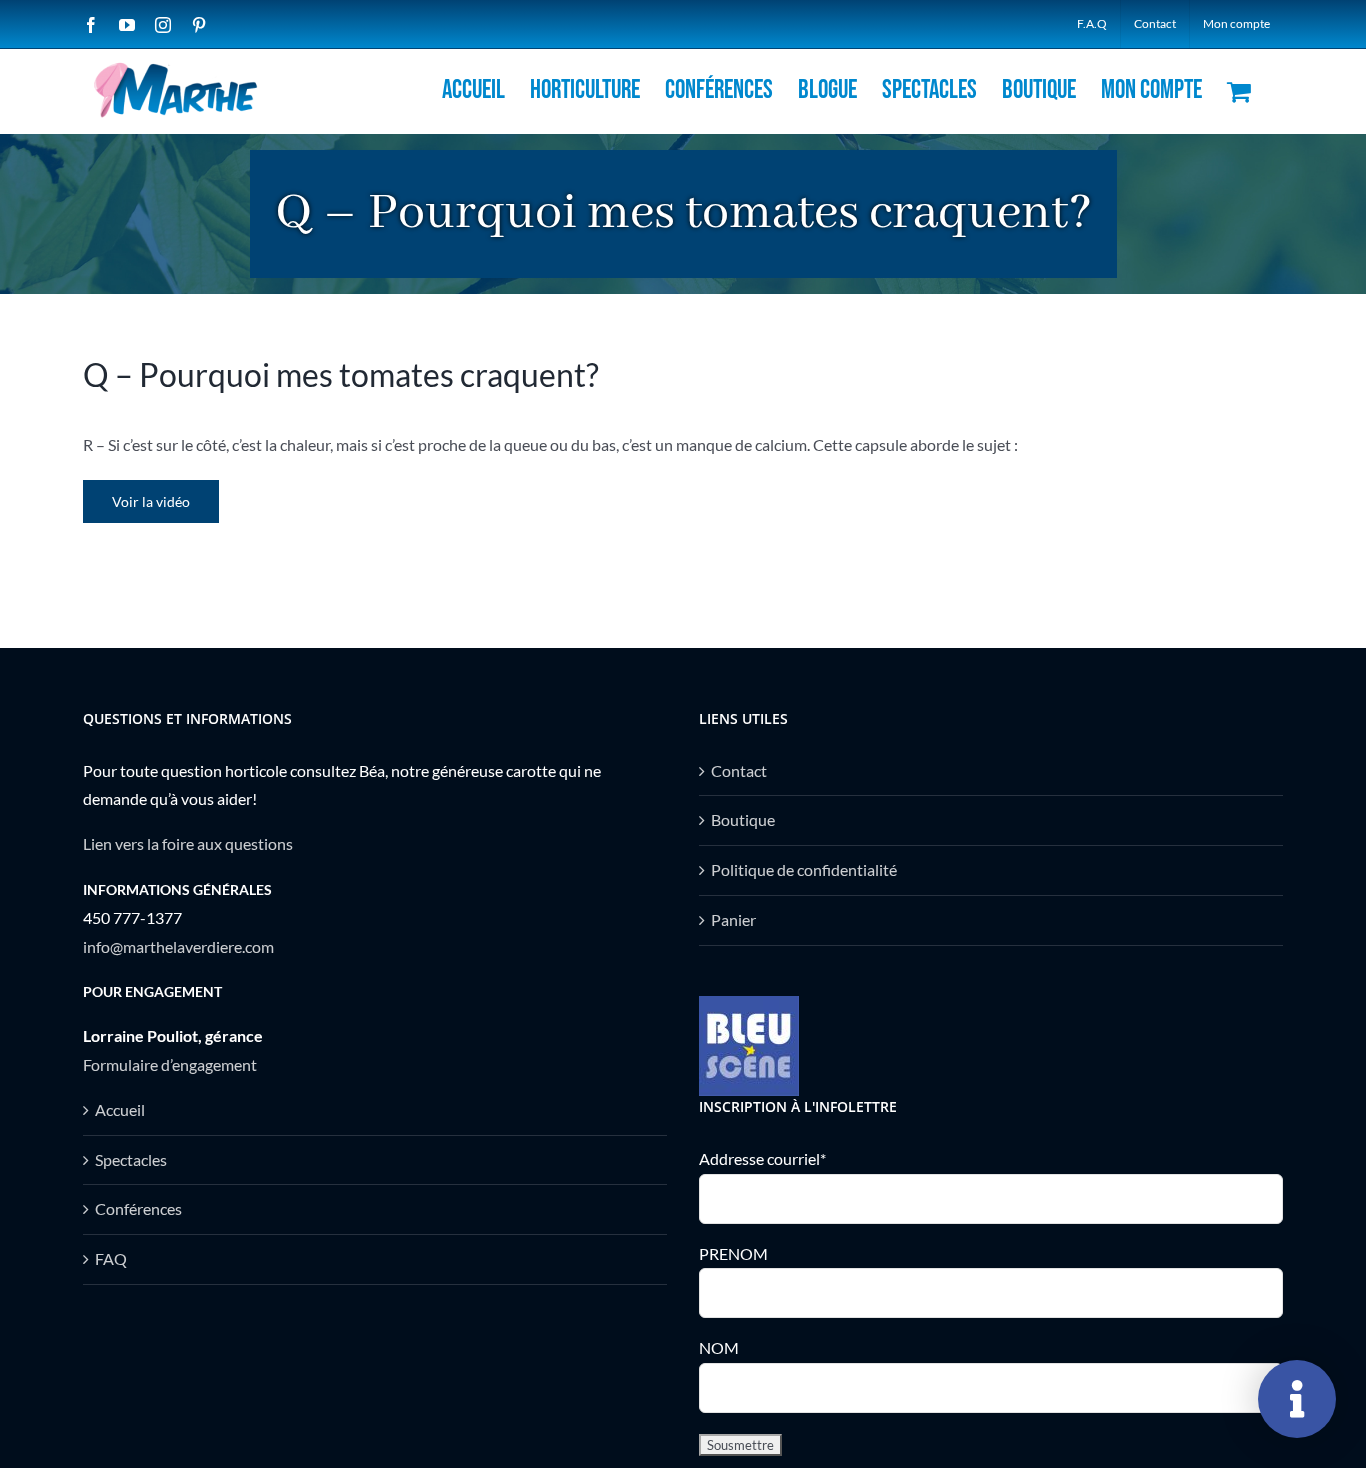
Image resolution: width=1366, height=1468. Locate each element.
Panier (733, 919)
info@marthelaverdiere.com (178, 946)
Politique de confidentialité (804, 869)
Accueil (120, 1109)
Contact (739, 770)
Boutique (743, 819)
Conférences (138, 1208)
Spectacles (131, 1159)
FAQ (111, 1258)
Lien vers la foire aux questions (188, 843)
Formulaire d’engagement (170, 1064)
